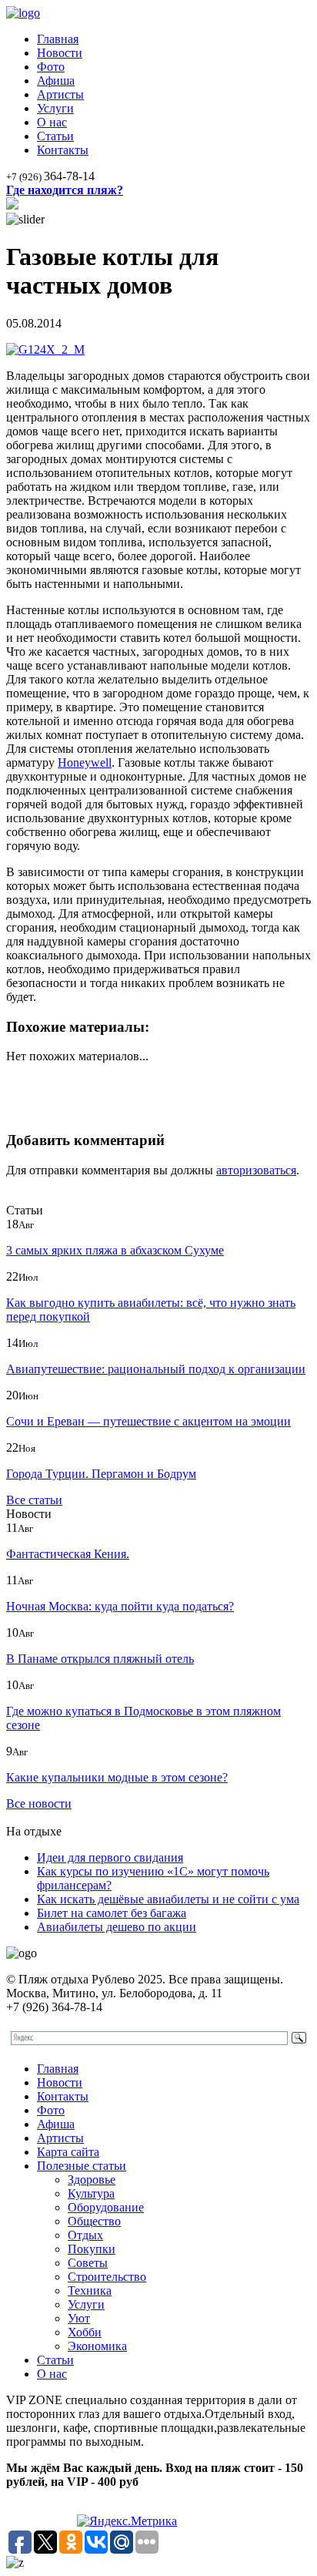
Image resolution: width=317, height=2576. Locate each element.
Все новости (39, 1804)
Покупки (92, 2249)
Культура (91, 2193)
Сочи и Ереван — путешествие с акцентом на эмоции (148, 1421)
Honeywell (85, 762)
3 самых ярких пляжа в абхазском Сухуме (115, 1250)
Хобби (85, 2332)
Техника (90, 2291)
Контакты (63, 150)
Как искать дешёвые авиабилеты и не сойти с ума (168, 1899)
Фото (51, 67)
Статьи (55, 136)
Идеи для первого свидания (110, 1857)
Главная (58, 39)
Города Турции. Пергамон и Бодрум (101, 1474)
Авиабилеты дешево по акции (117, 1927)
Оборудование (106, 2207)
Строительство (107, 2277)
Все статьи (34, 1500)
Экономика (97, 2346)
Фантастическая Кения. (68, 1554)
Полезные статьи (82, 2166)
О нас (52, 122)
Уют (79, 2318)
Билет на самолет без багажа (112, 1913)
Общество (94, 2221)
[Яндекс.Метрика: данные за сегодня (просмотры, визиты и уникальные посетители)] (127, 2521)
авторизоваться (256, 1170)
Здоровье (92, 2180)
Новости (60, 53)
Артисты (60, 94)
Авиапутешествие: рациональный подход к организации (156, 1369)
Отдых (85, 2235)
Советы (88, 2263)
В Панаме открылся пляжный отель (100, 1659)
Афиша (56, 81)
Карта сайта (68, 2152)
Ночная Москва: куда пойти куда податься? (120, 1606)
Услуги (55, 108)
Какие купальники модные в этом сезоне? (117, 1777)
